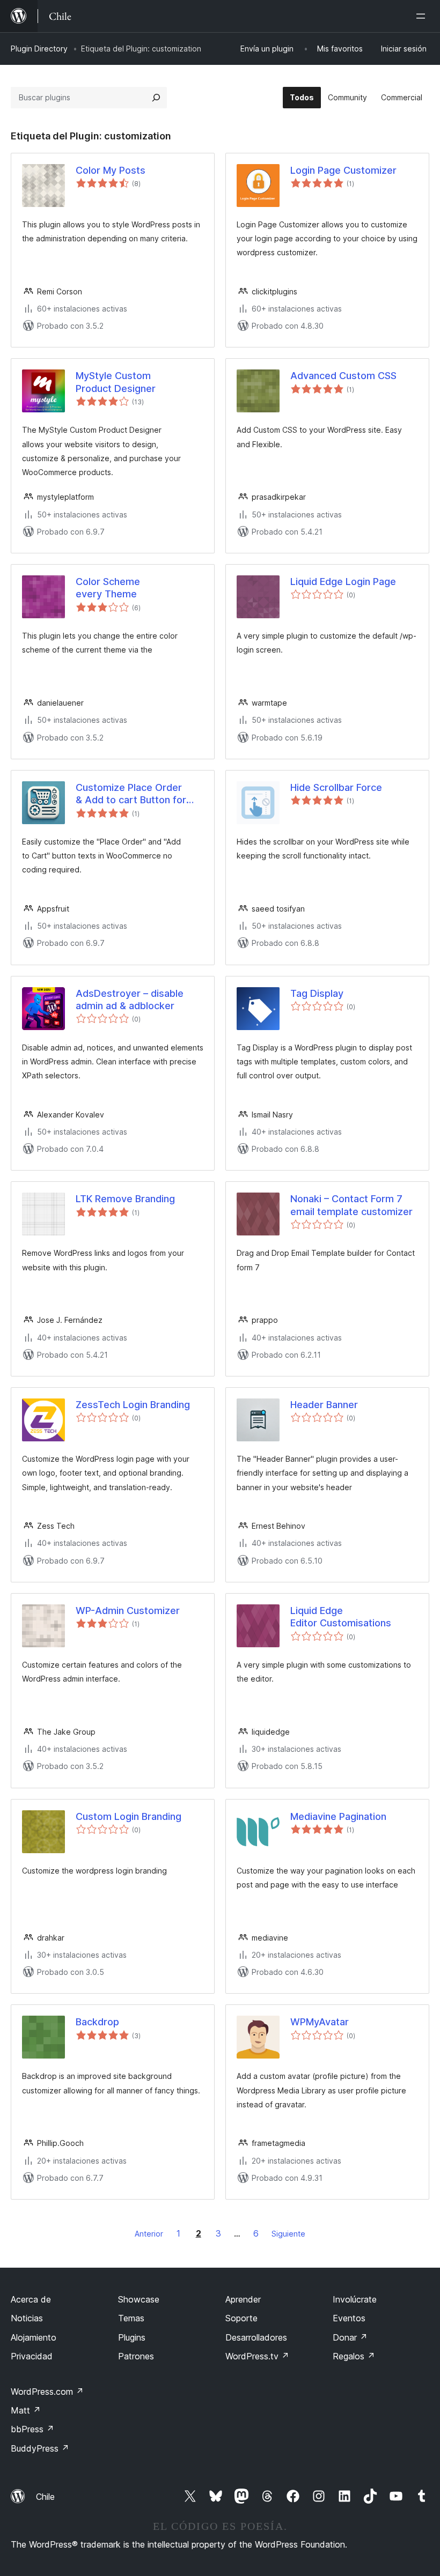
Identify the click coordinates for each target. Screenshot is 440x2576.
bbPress (32, 2429)
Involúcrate (355, 2299)
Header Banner (324, 1405)
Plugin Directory (39, 49)
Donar (350, 2337)
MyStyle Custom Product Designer (116, 382)
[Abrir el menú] (423, 16)
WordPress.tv (257, 2356)
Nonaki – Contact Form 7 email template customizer (351, 1205)
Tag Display (317, 993)
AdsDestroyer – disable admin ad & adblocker (130, 1000)
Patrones (136, 2356)
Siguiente (288, 2234)
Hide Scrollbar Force (336, 787)
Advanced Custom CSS (343, 376)
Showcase (139, 2299)
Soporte (241, 2318)
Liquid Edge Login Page (343, 582)
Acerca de (31, 2299)
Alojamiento (34, 2337)
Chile (45, 2497)
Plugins (132, 2337)
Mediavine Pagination (338, 1816)
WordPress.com (47, 2392)
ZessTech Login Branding (133, 1405)
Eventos (349, 2318)
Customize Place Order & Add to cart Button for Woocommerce (131, 794)
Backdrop (97, 2022)
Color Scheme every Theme (108, 588)
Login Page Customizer (343, 170)
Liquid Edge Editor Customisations (341, 1617)
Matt (26, 2410)
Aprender (243, 2299)
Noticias (27, 2318)
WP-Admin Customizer (128, 1611)
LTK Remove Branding (125, 1199)
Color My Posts (111, 170)
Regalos (354, 2356)
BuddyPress (40, 2448)
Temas (131, 2318)
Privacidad (32, 2356)
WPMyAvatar (320, 2022)
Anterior (149, 2234)
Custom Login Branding (129, 1816)
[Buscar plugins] (156, 98)
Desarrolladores (256, 2337)
